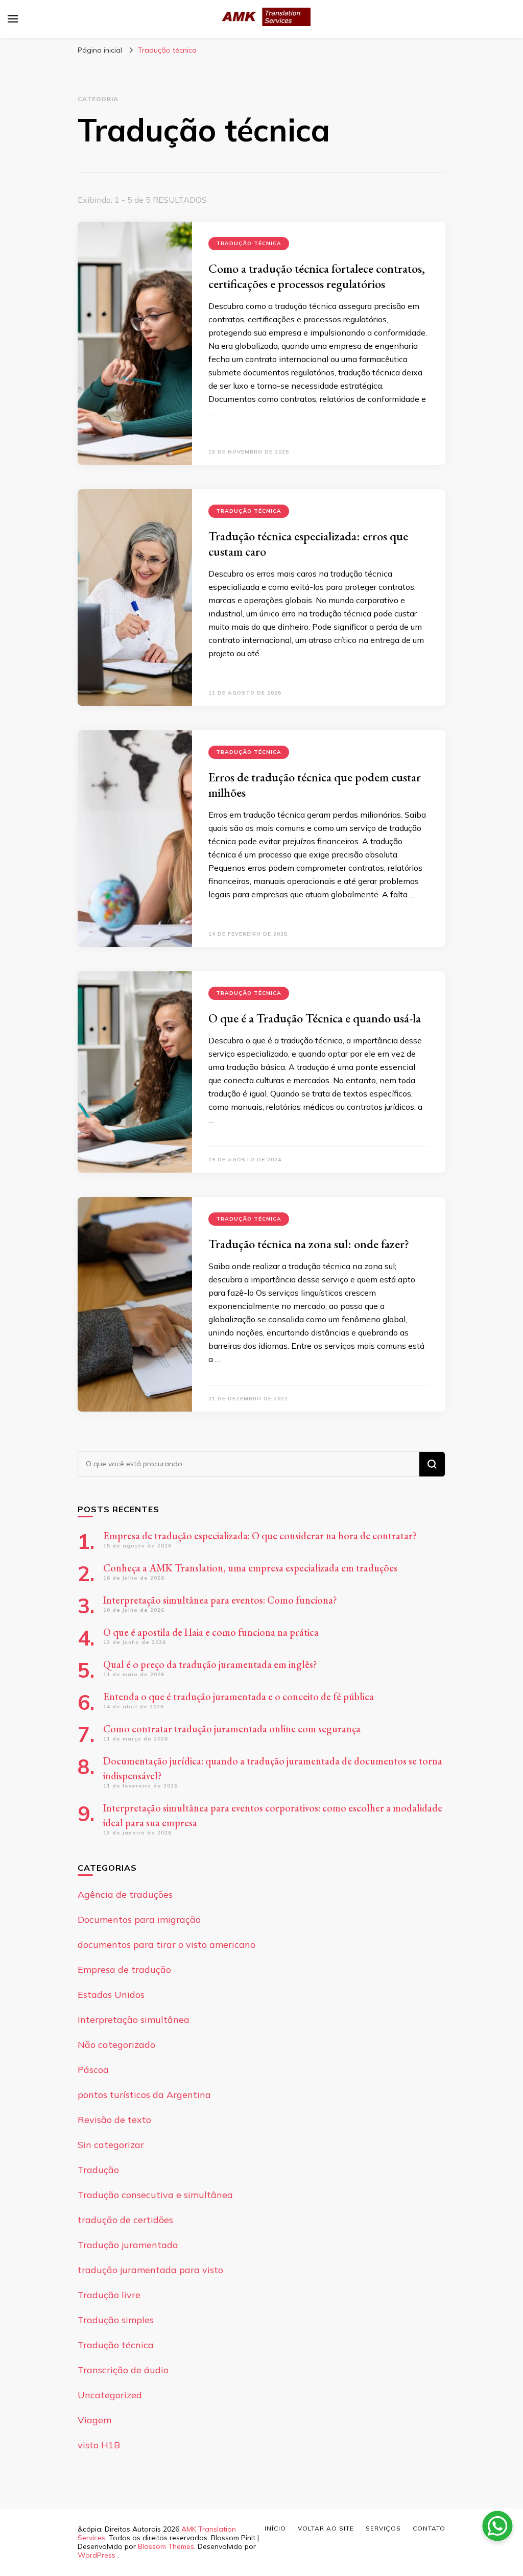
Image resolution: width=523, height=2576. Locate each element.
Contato (429, 2528)
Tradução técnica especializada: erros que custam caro (308, 544)
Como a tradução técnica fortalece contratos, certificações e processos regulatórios (317, 276)
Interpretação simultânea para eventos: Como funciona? (221, 1600)
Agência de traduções (125, 1894)
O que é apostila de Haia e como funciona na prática (211, 1632)
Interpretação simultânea (134, 2020)
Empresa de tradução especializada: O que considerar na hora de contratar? (260, 1536)
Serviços (383, 2528)
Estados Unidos (111, 1995)
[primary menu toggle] (13, 19)
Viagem (94, 2420)
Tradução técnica (249, 243)
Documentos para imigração (139, 1919)
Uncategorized (110, 2395)
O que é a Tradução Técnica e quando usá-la (315, 1018)
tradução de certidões (125, 2220)
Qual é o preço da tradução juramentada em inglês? (210, 1664)
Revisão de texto (114, 2120)
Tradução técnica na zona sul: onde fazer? (309, 1244)
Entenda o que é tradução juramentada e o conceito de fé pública (239, 1697)
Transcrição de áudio (123, 2370)
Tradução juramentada (128, 2245)
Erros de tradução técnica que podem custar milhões (315, 785)
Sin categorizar (111, 2145)
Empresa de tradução (124, 1970)
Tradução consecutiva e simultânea (155, 2195)
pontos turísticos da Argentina (144, 2095)
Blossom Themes (166, 2546)
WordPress (97, 2555)
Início (275, 2528)
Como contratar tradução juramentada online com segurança (232, 1729)
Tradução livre (109, 2295)
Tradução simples (116, 2320)
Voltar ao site (326, 2528)
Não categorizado (116, 2045)
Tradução (98, 2170)
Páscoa (93, 2070)
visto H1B (99, 2445)
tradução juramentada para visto (150, 2270)
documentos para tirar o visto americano (167, 1945)
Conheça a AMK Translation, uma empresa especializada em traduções (250, 1568)
